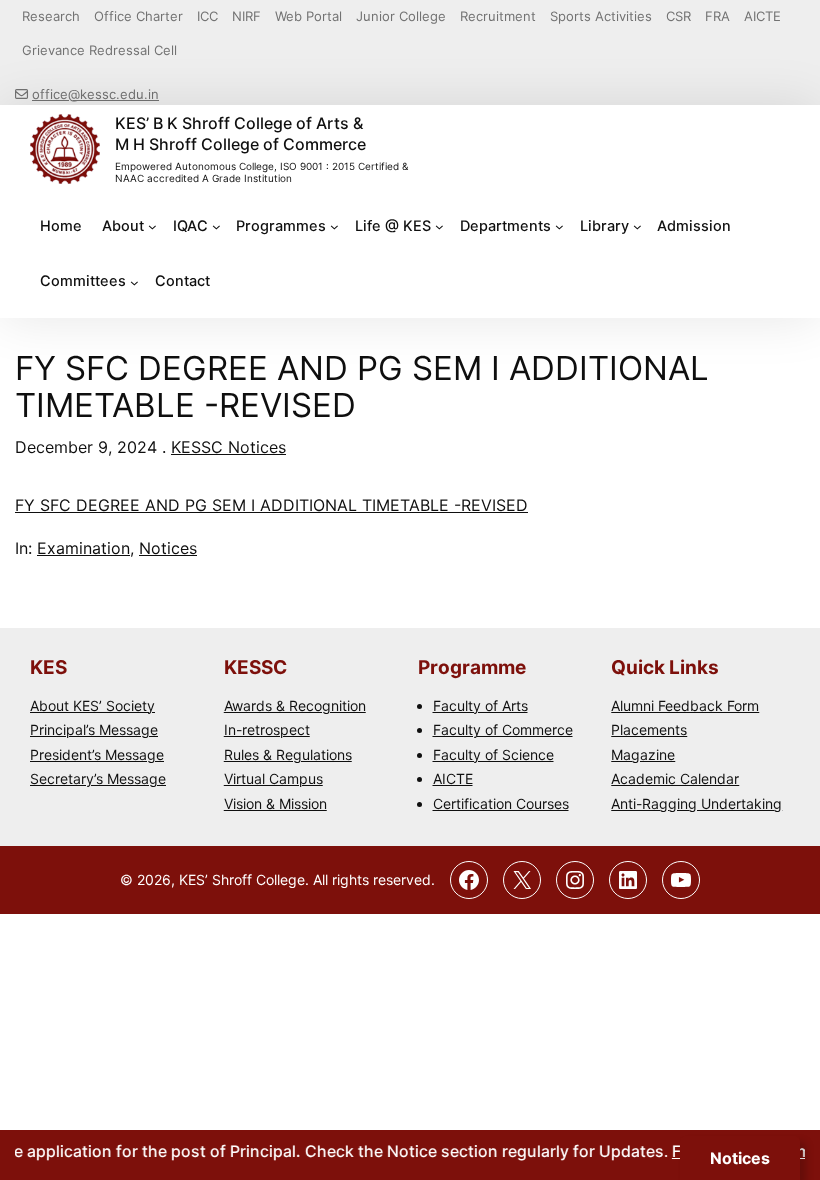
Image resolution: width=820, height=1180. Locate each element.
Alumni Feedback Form (685, 705)
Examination (83, 548)
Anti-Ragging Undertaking (696, 803)
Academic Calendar (675, 778)
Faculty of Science (493, 754)
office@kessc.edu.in (95, 94)
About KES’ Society (92, 705)
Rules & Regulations (288, 754)
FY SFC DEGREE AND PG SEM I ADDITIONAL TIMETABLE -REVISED (271, 505)
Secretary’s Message (98, 778)
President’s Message (97, 754)
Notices (168, 548)
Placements (649, 729)
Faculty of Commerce (503, 729)
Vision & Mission (275, 803)
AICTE (453, 778)
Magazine (643, 754)
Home (61, 226)
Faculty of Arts (480, 705)
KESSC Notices (228, 447)
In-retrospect (267, 729)
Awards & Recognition (295, 705)
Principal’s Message (94, 729)
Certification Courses (501, 803)
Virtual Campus (273, 778)
